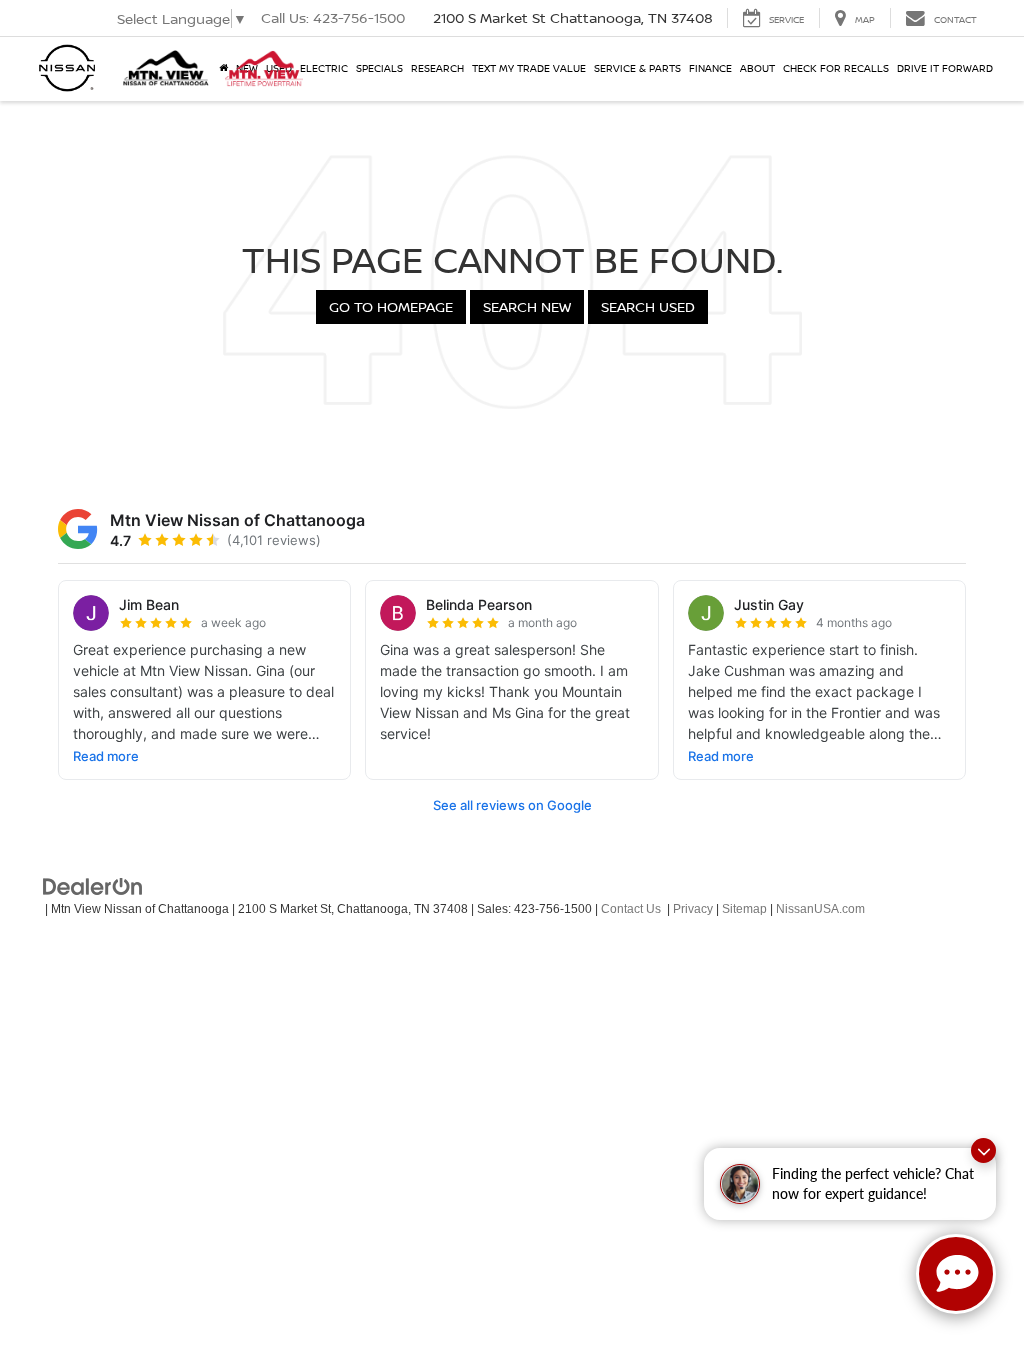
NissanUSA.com (820, 909)
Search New (527, 306)
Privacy (693, 909)
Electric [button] (324, 68)
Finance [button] (710, 68)
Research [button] (437, 68)
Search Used (648, 306)
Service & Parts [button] (637, 68)
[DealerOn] (93, 886)
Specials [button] (379, 68)
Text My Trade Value (529, 68)
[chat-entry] (956, 1274)
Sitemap (744, 909)
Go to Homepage (391, 306)
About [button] (757, 68)
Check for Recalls (836, 68)
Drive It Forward (945, 68)
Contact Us (631, 909)
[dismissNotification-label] (983, 1150)
